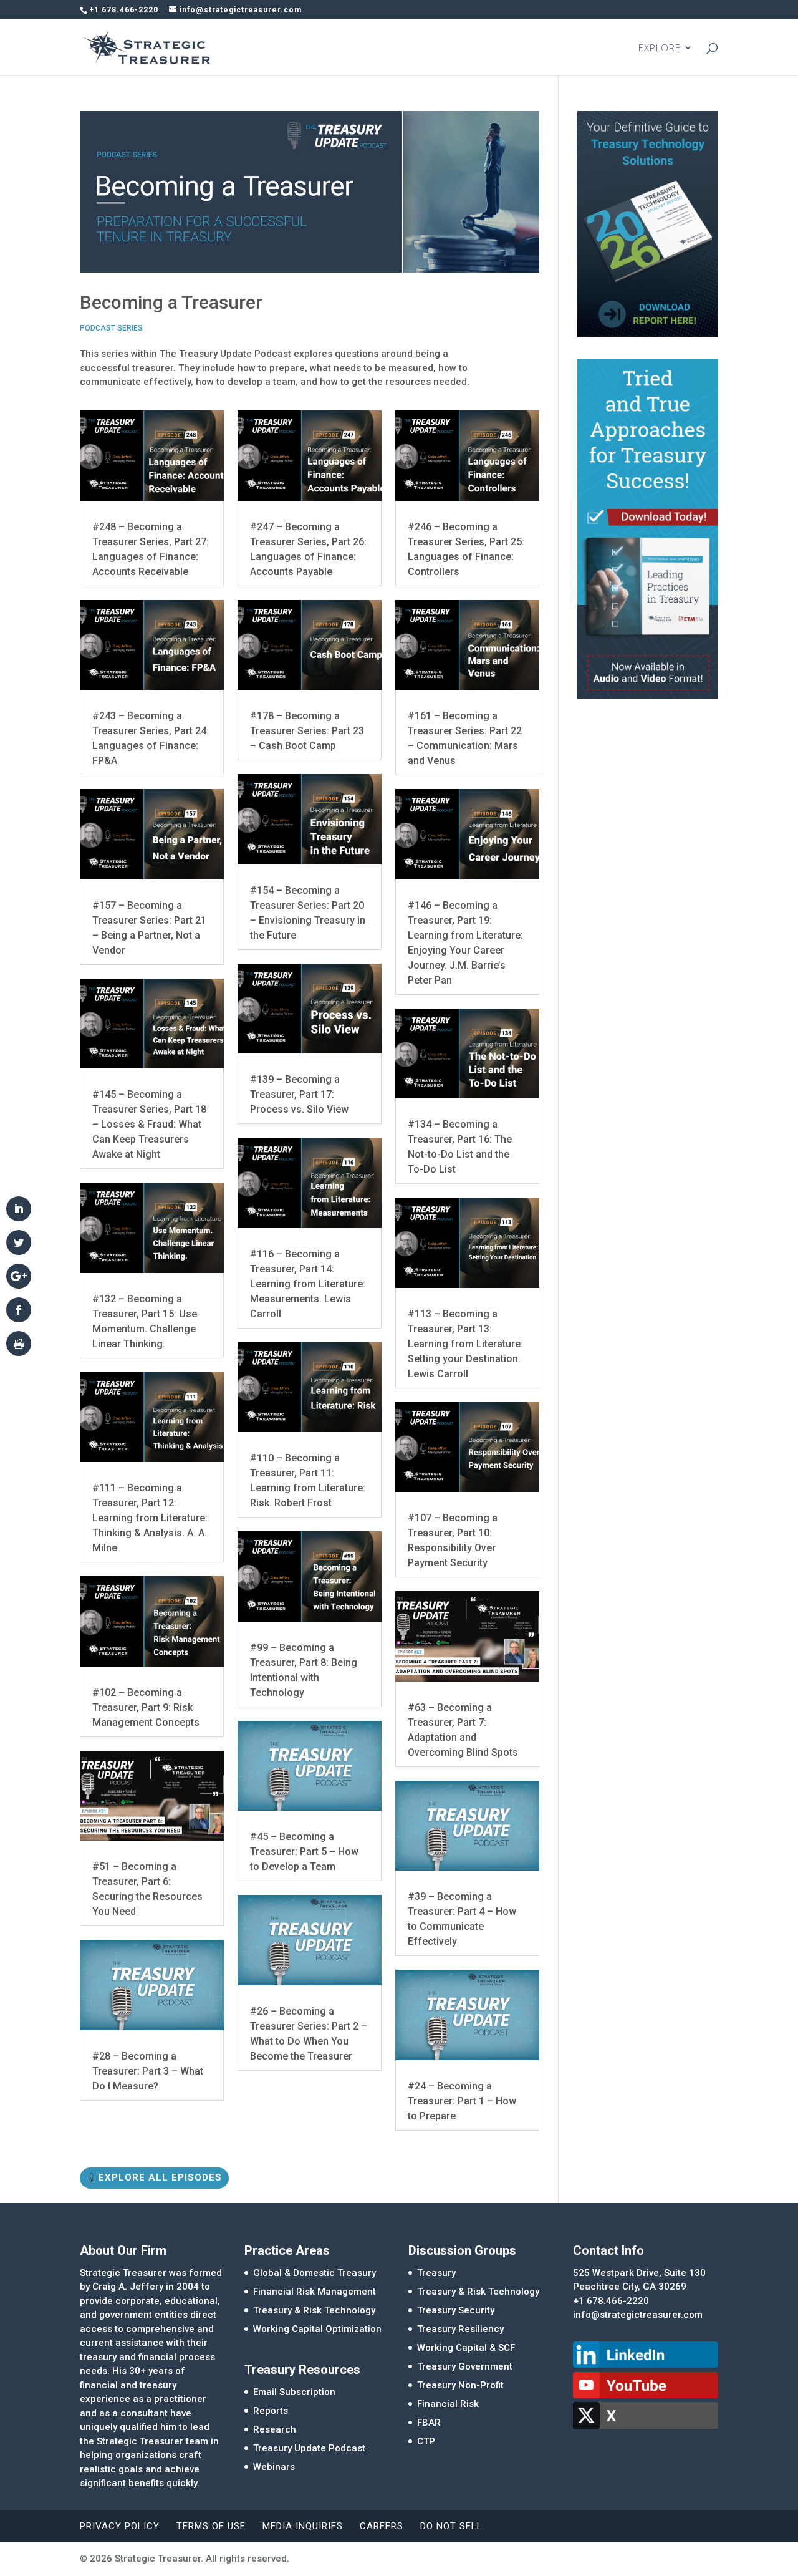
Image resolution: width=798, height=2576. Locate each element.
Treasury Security (456, 2310)
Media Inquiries (303, 2526)
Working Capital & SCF (466, 2348)
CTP (426, 2441)
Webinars (274, 2467)
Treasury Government (465, 2366)
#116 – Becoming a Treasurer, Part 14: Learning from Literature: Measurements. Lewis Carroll (308, 1284)
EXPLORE (660, 48)
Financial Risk (448, 2404)
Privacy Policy (120, 2526)
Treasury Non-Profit (460, 2385)
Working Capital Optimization (317, 2329)
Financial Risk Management (315, 2292)
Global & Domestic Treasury (315, 2273)
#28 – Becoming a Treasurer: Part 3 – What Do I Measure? (148, 2071)
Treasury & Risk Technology (314, 2310)
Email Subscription (294, 2392)
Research (275, 2429)
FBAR (429, 2423)
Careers (382, 2526)
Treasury (436, 2273)
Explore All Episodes (160, 2177)
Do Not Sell (451, 2526)
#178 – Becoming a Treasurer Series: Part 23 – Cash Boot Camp (307, 731)
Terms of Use (211, 2526)
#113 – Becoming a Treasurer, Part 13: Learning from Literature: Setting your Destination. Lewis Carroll (465, 1344)
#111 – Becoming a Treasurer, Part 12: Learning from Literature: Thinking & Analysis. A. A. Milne (150, 1518)
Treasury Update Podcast (309, 2448)
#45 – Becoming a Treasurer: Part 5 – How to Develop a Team (304, 1852)
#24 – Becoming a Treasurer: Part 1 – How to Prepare (462, 2101)
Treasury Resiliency (460, 2329)
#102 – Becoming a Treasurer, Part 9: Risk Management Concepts (146, 1707)
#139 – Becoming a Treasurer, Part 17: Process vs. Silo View (299, 1094)
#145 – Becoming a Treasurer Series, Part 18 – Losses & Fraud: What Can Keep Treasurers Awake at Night (149, 1124)
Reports (271, 2411)
